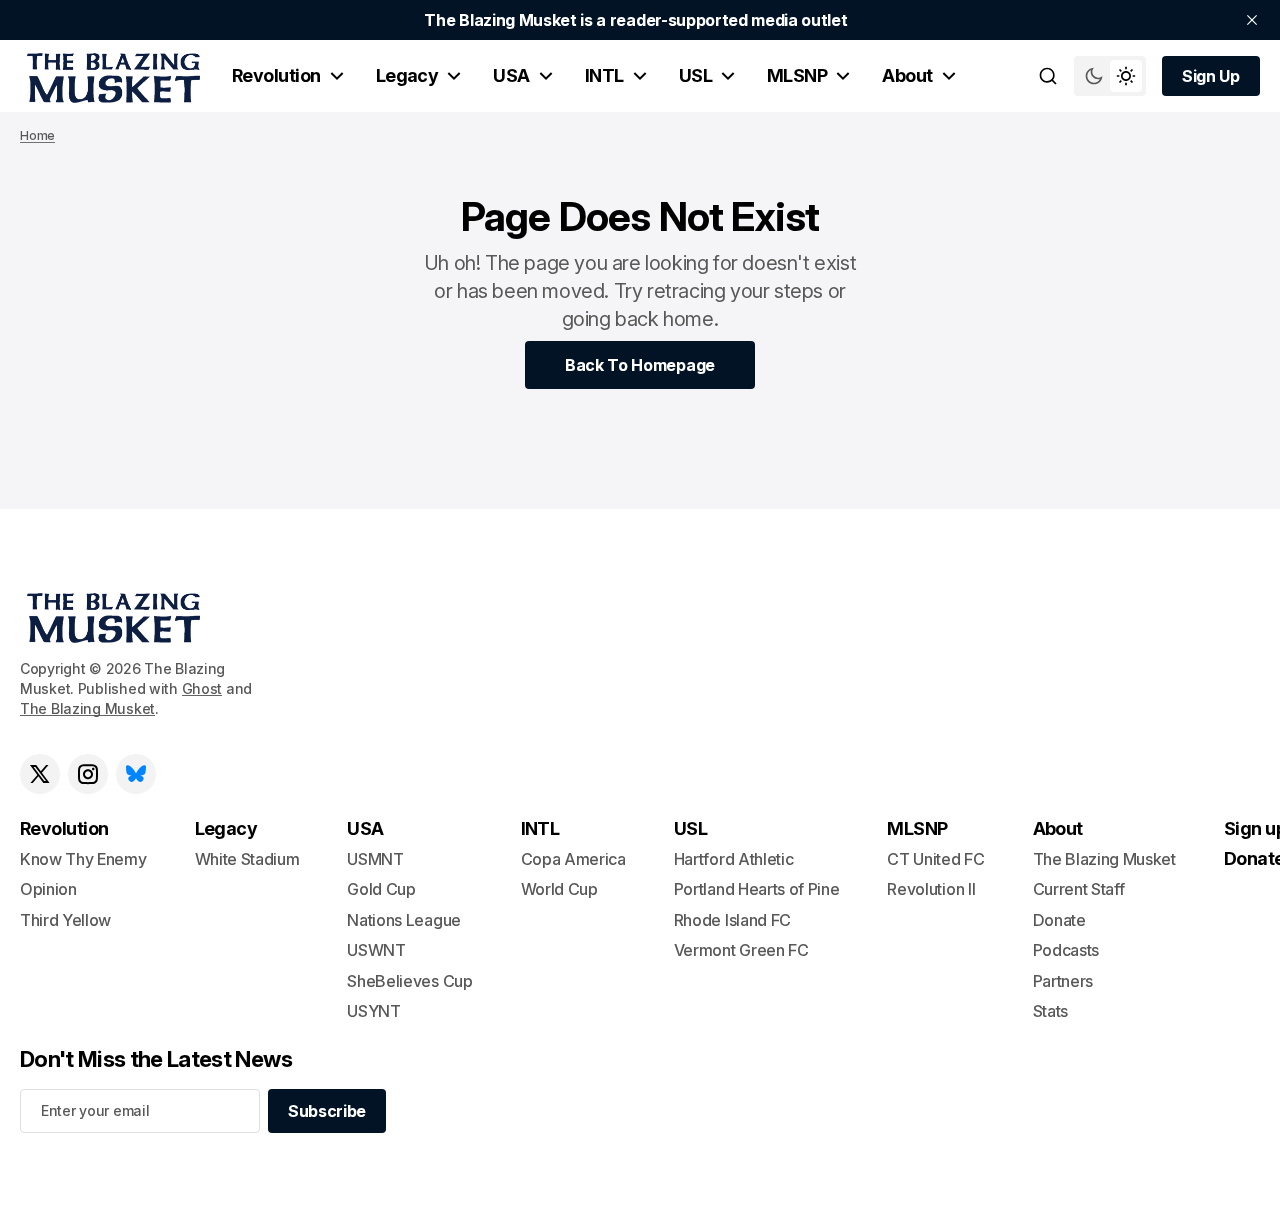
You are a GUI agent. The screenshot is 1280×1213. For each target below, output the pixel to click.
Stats (1050, 1011)
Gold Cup (381, 889)
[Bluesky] (136, 774)
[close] (1252, 20)
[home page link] (110, 76)
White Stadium (247, 859)
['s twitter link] (40, 774)
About (907, 75)
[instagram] (88, 774)
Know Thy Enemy (83, 859)
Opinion (48, 889)
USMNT (375, 859)
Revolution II (931, 889)
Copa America (573, 859)
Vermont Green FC (741, 950)
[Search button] (1048, 76)
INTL (604, 75)
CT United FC (935, 859)
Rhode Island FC (732, 920)
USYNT (373, 1011)
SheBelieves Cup (409, 981)
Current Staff (1079, 889)
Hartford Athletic (734, 859)
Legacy (407, 75)
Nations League (404, 920)
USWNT (376, 950)
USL (695, 75)
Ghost (202, 688)
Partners (1063, 981)
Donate (1059, 920)
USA (511, 75)
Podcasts (1066, 950)
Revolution (276, 75)
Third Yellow (65, 920)
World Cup (559, 889)
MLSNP (797, 75)
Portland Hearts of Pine (757, 889)
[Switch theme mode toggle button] (1110, 76)
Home (37, 135)
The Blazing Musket (87, 708)
